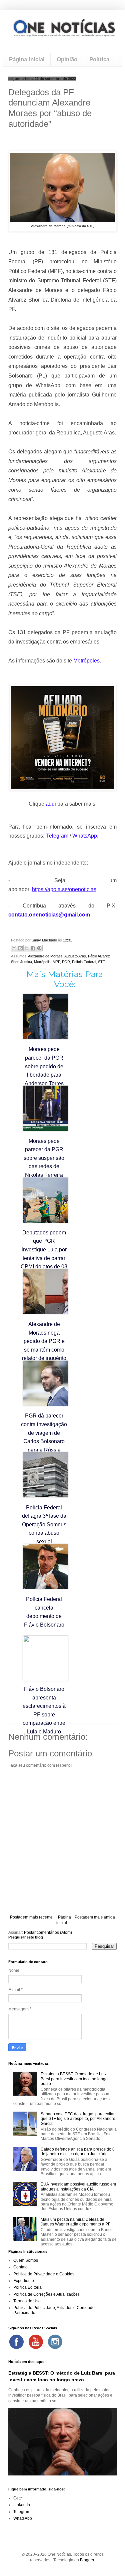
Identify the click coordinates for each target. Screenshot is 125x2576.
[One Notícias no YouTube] (36, 2342)
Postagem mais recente (31, 1917)
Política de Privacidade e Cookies (44, 2274)
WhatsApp (23, 2518)
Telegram (22, 2512)
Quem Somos (26, 2260)
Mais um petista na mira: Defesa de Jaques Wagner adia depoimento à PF (75, 2222)
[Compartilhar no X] (27, 948)
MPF (56, 962)
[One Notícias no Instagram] (55, 2342)
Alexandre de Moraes (45, 956)
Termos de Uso (27, 2301)
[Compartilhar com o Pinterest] (39, 948)
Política (99, 59)
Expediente (24, 2281)
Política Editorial (28, 2287)
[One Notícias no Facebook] (16, 2342)
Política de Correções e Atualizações (46, 2294)
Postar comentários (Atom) (48, 1932)
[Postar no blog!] (20, 948)
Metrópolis (42, 962)
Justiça (26, 962)
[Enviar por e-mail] (14, 948)
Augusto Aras (75, 956)
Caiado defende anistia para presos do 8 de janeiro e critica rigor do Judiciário (78, 2152)
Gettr (18, 2498)
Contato (20, 2267)
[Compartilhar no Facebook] (33, 948)
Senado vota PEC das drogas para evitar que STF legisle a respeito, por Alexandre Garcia (78, 2119)
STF (101, 962)
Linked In (22, 2505)
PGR (66, 962)
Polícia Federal (84, 962)
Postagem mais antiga (95, 1917)
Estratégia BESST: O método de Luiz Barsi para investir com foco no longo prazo (74, 2079)
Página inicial (27, 59)
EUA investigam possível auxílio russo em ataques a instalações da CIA (78, 2187)
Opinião (67, 59)
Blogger (87, 2560)
